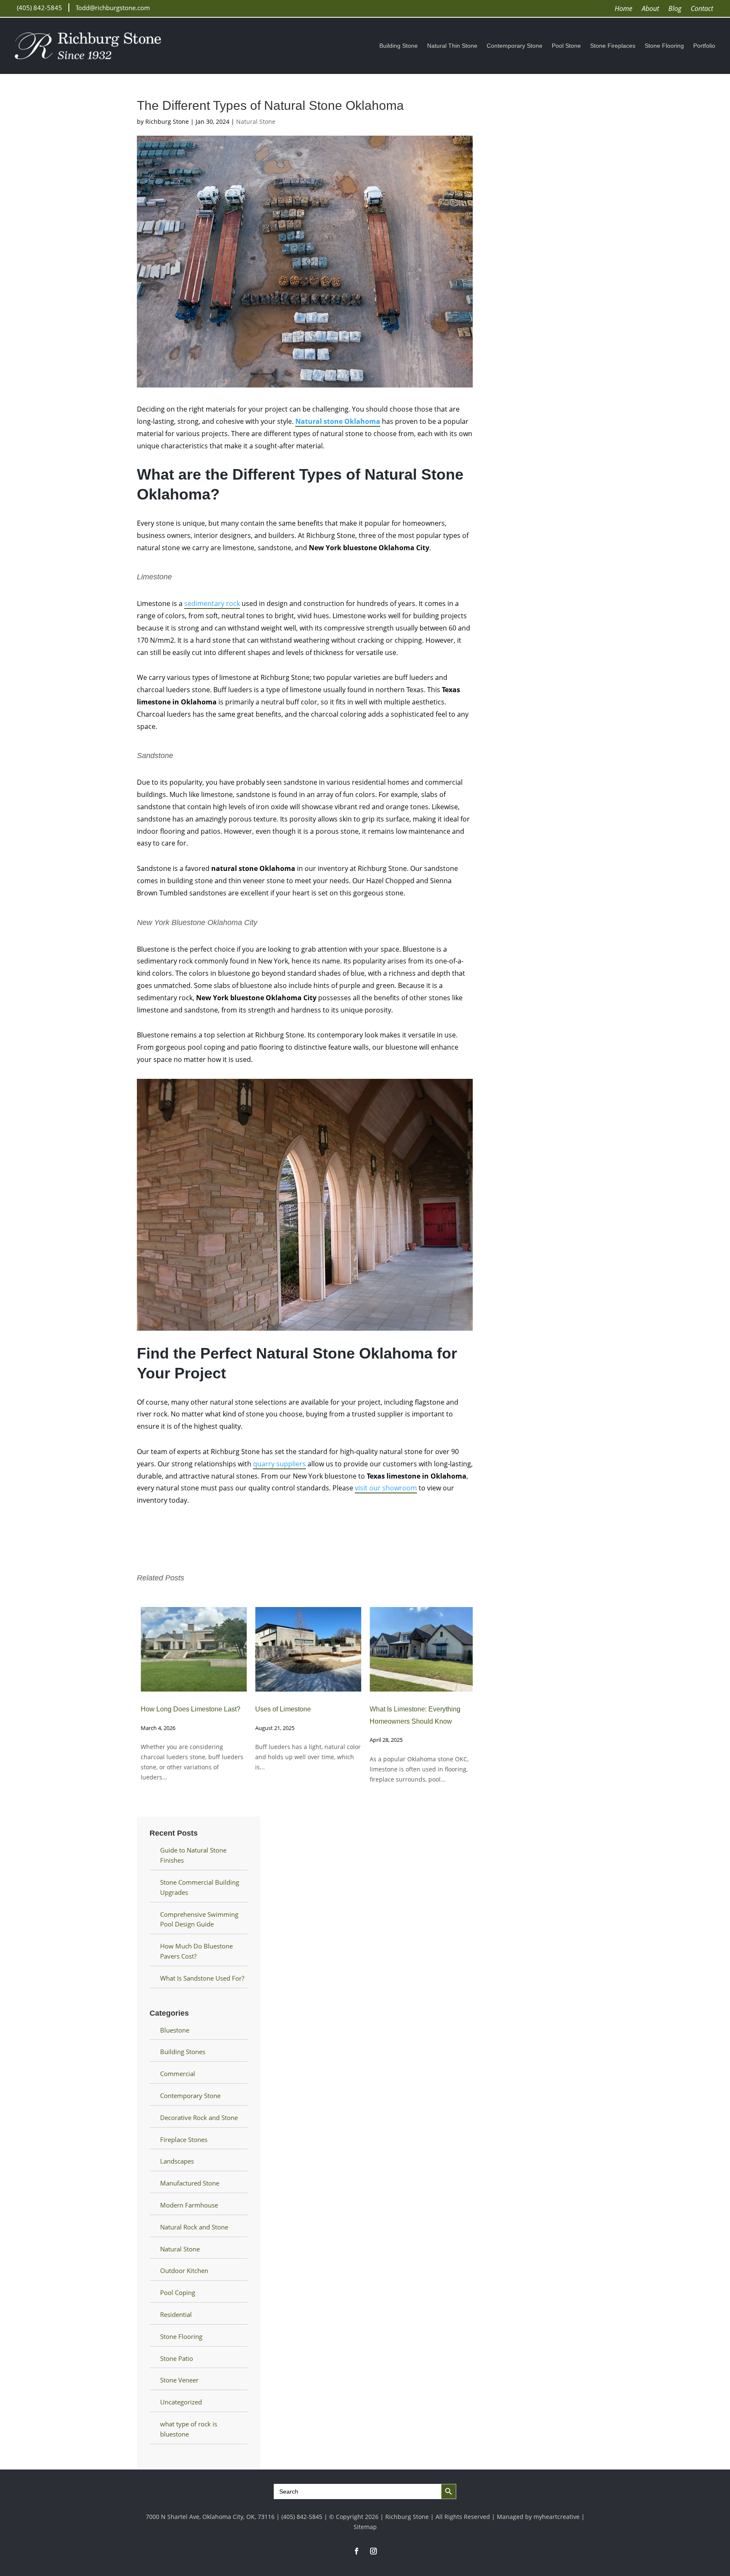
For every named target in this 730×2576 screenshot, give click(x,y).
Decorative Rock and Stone (199, 2118)
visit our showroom (386, 1488)
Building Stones (183, 2052)
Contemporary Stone (515, 46)
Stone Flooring (664, 46)
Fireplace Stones (184, 2139)
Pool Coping (178, 2292)
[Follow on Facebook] (357, 2551)
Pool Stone (566, 46)
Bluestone (175, 2030)
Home (624, 9)
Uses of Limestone (279, 1709)
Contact (702, 9)
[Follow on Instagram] (373, 2551)
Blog (675, 9)
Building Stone (399, 46)
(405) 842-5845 (39, 8)
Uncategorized (181, 2402)
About (650, 9)
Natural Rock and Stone (194, 2227)
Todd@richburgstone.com (113, 8)
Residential (176, 2314)
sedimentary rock (212, 603)
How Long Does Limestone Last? (187, 1709)
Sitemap (365, 2527)
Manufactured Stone (190, 2183)
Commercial (178, 2074)
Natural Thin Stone (452, 46)
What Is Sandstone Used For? (202, 1978)
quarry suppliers (279, 1464)
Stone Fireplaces (613, 46)
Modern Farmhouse (189, 2205)
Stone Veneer (179, 2380)
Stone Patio (177, 2358)
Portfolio (704, 46)
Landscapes (177, 2161)
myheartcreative (557, 2517)
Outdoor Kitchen (184, 2270)
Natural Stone (256, 121)
